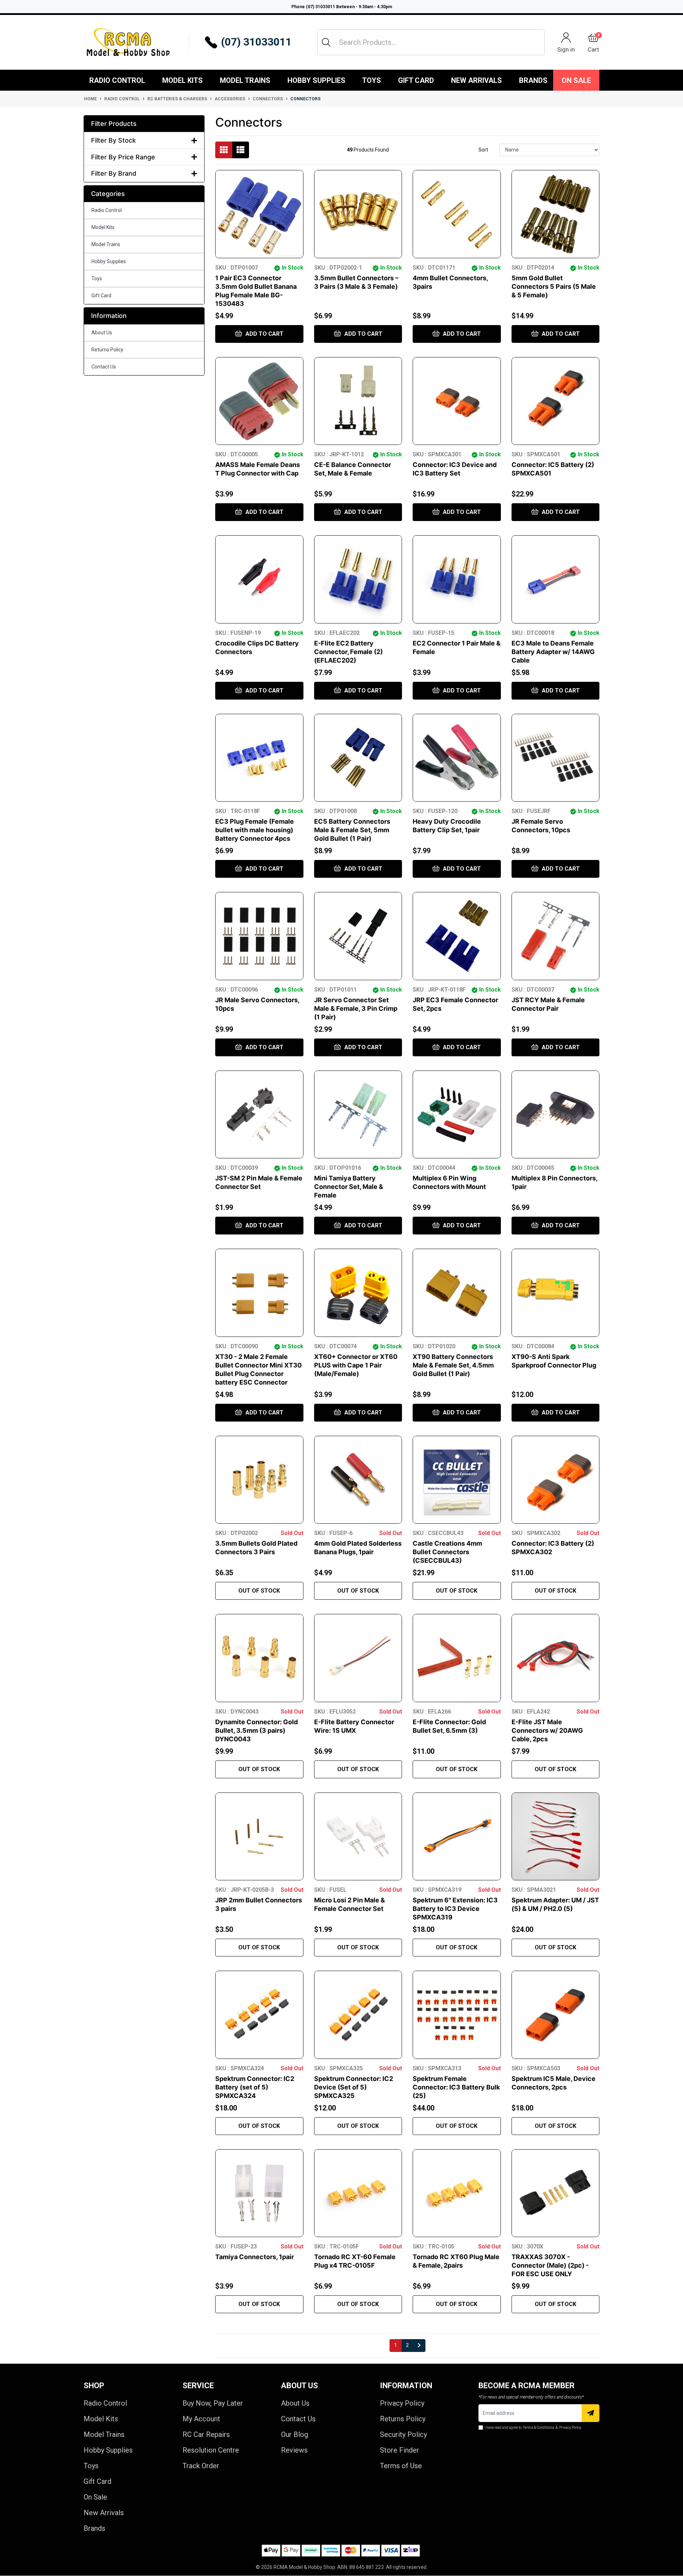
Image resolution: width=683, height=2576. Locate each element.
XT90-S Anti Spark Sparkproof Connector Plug (554, 1361)
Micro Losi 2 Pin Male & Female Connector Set (350, 1904)
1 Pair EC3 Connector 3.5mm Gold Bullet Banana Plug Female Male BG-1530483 (256, 291)
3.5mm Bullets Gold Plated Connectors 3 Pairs (256, 1548)
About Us (102, 333)
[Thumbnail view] (224, 150)
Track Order (201, 2466)
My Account (201, 2419)
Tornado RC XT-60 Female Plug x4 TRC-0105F (355, 2261)
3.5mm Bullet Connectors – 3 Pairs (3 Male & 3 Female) (356, 282)
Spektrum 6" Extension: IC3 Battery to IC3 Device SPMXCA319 (455, 1909)
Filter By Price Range (123, 157)
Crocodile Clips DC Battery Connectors (257, 647)
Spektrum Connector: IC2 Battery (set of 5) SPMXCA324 (255, 2087)
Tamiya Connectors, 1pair (255, 2257)
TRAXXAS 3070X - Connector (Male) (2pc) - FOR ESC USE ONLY (550, 2265)
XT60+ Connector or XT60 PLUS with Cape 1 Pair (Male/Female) (356, 1365)
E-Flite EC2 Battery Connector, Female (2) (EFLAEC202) (348, 652)
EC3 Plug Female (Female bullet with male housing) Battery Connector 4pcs (255, 830)
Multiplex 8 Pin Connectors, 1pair (554, 1182)
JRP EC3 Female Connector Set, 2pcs (455, 1004)
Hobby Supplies (316, 80)
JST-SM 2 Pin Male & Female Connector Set (259, 1182)
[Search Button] (326, 42)
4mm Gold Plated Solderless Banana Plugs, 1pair (358, 1548)
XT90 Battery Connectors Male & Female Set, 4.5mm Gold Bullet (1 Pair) (453, 1365)
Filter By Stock (113, 140)
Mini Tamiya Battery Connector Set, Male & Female (349, 1187)
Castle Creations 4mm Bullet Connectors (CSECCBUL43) (447, 1552)
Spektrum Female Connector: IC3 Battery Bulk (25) (456, 2087)
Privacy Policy (402, 2403)
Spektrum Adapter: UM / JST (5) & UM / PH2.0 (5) (555, 1904)
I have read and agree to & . (533, 2428)
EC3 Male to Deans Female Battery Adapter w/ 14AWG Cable (553, 652)
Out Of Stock (259, 1591)
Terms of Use (401, 2466)
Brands (94, 2528)
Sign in (566, 49)
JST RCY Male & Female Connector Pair (548, 1004)
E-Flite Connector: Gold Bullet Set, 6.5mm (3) (449, 1726)
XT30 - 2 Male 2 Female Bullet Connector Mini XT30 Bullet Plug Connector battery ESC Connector (258, 1369)
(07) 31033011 (256, 42)
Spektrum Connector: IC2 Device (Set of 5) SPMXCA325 (354, 2087)
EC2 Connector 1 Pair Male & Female (457, 647)
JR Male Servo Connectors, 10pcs (257, 1004)
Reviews (294, 2450)
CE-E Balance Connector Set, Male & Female (353, 469)
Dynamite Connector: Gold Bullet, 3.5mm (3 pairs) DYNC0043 (256, 1730)
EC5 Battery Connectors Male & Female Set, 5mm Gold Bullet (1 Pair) (352, 830)
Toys (372, 80)
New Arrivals (476, 80)
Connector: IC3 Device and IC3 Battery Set (455, 469)
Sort (483, 150)
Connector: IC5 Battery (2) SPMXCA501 (553, 469)
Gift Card (416, 80)
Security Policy (403, 2434)
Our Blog (295, 2434)
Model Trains (245, 80)
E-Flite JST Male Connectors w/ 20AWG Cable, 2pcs (547, 1730)
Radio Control (117, 80)
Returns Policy (107, 350)
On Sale (576, 80)
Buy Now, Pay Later (213, 2403)
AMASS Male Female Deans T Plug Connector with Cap (258, 469)
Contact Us (104, 367)
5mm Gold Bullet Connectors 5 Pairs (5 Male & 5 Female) (554, 286)
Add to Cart (264, 334)
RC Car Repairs (206, 2434)
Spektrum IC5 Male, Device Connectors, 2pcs (554, 2083)
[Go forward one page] (419, 2346)
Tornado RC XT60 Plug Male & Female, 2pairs (456, 2261)
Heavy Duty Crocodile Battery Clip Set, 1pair (447, 826)
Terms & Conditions (539, 2428)
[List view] (240, 150)
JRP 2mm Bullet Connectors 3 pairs (259, 1904)
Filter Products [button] (114, 124)
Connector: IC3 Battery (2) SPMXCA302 (553, 1548)
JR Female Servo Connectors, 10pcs (541, 826)
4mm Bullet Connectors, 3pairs (450, 282)
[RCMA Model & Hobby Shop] (128, 42)
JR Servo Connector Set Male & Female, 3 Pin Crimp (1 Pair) (356, 1008)
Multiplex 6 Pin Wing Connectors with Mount (449, 1182)
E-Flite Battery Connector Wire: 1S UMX (354, 1726)
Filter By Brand (114, 173)
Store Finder (399, 2450)
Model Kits (182, 80)
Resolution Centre (211, 2450)
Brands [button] (533, 80)
